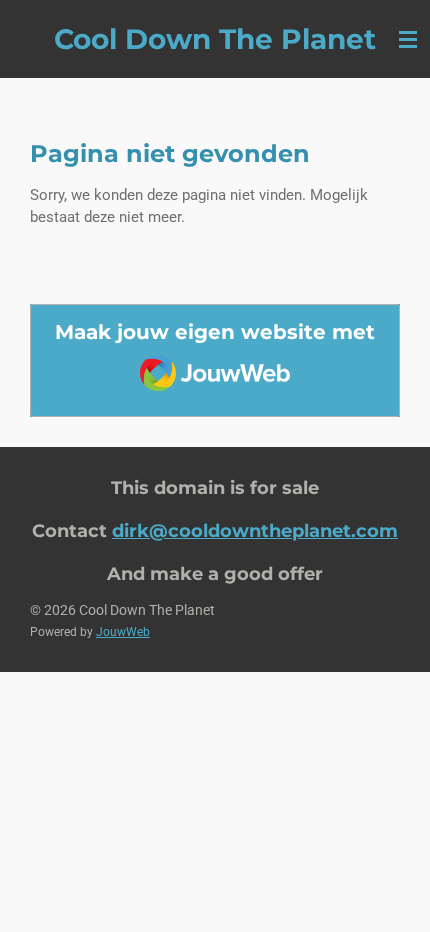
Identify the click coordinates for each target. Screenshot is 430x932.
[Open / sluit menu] (408, 39)
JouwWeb (123, 632)
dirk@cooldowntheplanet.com (255, 530)
